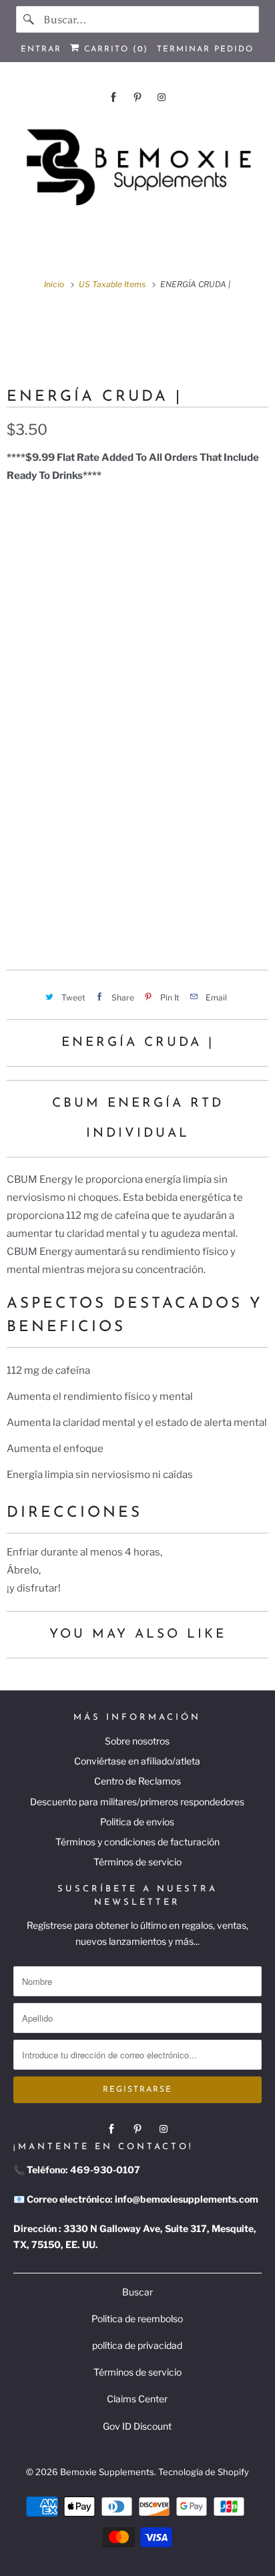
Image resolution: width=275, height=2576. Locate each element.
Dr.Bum (31, 604)
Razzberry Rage (157, 792)
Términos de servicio (137, 1862)
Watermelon (46, 729)
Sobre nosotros (137, 1741)
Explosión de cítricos (69, 572)
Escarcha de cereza (195, 541)
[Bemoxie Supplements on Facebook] (113, 97)
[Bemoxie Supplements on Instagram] (162, 97)
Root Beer (220, 698)
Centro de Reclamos (137, 1781)
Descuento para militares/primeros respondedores (137, 1802)
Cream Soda (176, 572)
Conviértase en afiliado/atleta (137, 1761)
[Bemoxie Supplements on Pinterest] (137, 97)
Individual (184, 884)
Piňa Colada (45, 698)
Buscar (137, 2292)
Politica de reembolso (137, 2319)
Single (31, 884)
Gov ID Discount (137, 2426)
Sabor (21, 512)
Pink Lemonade (135, 698)
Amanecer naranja (63, 667)
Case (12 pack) (103, 884)
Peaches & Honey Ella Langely (92, 823)
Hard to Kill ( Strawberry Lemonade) (109, 635)
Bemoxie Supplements (107, 2472)
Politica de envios (137, 1822)
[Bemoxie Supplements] (137, 168)
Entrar (41, 49)
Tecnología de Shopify (204, 2472)
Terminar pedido (205, 49)
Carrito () (114, 49)
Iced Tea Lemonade (148, 729)
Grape (86, 604)
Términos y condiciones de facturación (137, 1842)
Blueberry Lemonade (68, 541)
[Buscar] (29, 19)
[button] (137, 926)
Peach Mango (167, 667)
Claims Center (137, 2399)
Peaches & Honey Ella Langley (93, 761)
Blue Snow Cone (54, 792)
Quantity (27, 855)
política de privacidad (137, 2345)
